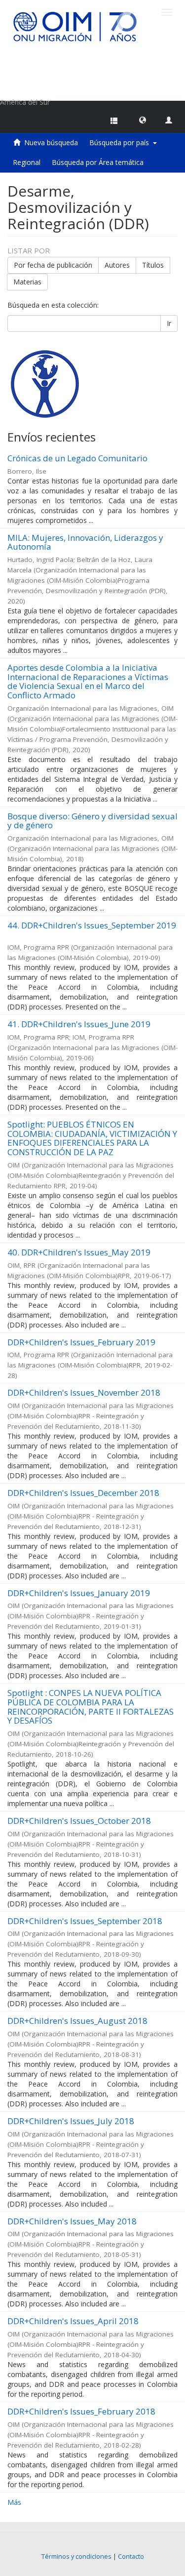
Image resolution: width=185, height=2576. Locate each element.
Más (14, 2502)
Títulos (153, 265)
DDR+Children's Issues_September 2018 (85, 1921)
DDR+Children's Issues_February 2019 (81, 1342)
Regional (27, 162)
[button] (143, 120)
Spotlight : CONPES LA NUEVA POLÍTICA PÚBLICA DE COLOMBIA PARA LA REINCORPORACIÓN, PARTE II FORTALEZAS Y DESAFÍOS (91, 1707)
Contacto (131, 2556)
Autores (117, 265)
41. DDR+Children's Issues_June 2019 (79, 1024)
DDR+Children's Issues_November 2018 (84, 1392)
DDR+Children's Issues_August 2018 (77, 2021)
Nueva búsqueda (51, 142)
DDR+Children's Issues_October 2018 (79, 1821)
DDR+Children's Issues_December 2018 (83, 1493)
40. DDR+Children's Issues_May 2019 (79, 1252)
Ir (169, 323)
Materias (27, 282)
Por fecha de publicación (53, 265)
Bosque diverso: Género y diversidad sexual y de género (92, 821)
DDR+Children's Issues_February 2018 (81, 2411)
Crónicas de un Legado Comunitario (77, 458)
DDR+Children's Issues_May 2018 (72, 2221)
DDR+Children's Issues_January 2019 (79, 1593)
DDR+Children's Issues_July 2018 (71, 2121)
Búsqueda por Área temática (98, 162)
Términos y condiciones (76, 2556)
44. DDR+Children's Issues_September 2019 (92, 925)
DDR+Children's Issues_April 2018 (73, 2321)
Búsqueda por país (121, 142)
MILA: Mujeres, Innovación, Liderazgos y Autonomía (85, 542)
